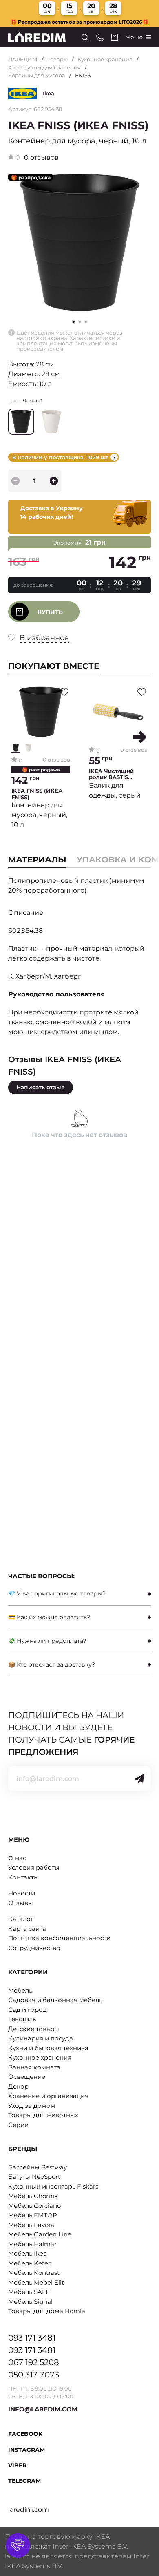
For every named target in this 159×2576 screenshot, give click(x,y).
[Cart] (115, 37)
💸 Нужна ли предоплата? (47, 1641)
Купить (50, 612)
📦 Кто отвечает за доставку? (52, 1664)
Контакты (23, 1877)
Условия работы (34, 1867)
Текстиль (22, 2019)
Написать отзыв (41, 1087)
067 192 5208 (34, 2362)
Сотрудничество (34, 1948)
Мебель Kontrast (34, 2273)
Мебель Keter (29, 2263)
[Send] (139, 1778)
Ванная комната (34, 2067)
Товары (57, 59)
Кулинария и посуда (41, 2038)
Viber (17, 2465)
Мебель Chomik (33, 2196)
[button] (80, 322)
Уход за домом (32, 2106)
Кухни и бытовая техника (48, 2048)
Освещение (27, 2077)
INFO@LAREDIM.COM (43, 2409)
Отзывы (21, 1903)
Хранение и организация (48, 2096)
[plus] (54, 481)
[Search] (85, 37)
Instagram (26, 2450)
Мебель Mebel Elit (36, 2282)
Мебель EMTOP (33, 2215)
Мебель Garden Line (40, 2234)
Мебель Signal (30, 2302)
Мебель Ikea (28, 2253)
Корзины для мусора (37, 75)
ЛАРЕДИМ (23, 59)
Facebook (25, 2434)
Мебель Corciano (34, 2206)
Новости (22, 1893)
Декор (18, 2086)
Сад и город (28, 2010)
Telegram (24, 2481)
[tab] (79, 1594)
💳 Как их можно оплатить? (49, 1617)
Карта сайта (27, 1929)
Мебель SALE (29, 2292)
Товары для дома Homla (47, 2311)
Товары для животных (43, 2115)
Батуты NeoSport (34, 2177)
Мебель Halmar (32, 2244)
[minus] (15, 481)
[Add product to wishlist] (64, 692)
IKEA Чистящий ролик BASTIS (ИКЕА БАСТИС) (112, 774)
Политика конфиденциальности (59, 1938)
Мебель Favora (31, 2225)
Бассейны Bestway (38, 2167)
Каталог (21, 1919)
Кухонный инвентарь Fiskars (53, 2186)
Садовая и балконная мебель (55, 2000)
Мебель (20, 1990)
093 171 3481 (32, 2338)
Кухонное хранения (105, 59)
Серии (18, 2125)
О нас (17, 1858)
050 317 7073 (34, 2375)
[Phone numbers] (100, 37)
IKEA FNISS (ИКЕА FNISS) (37, 794)
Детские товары (34, 2029)
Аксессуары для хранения (44, 67)
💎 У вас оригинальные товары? (57, 1593)
